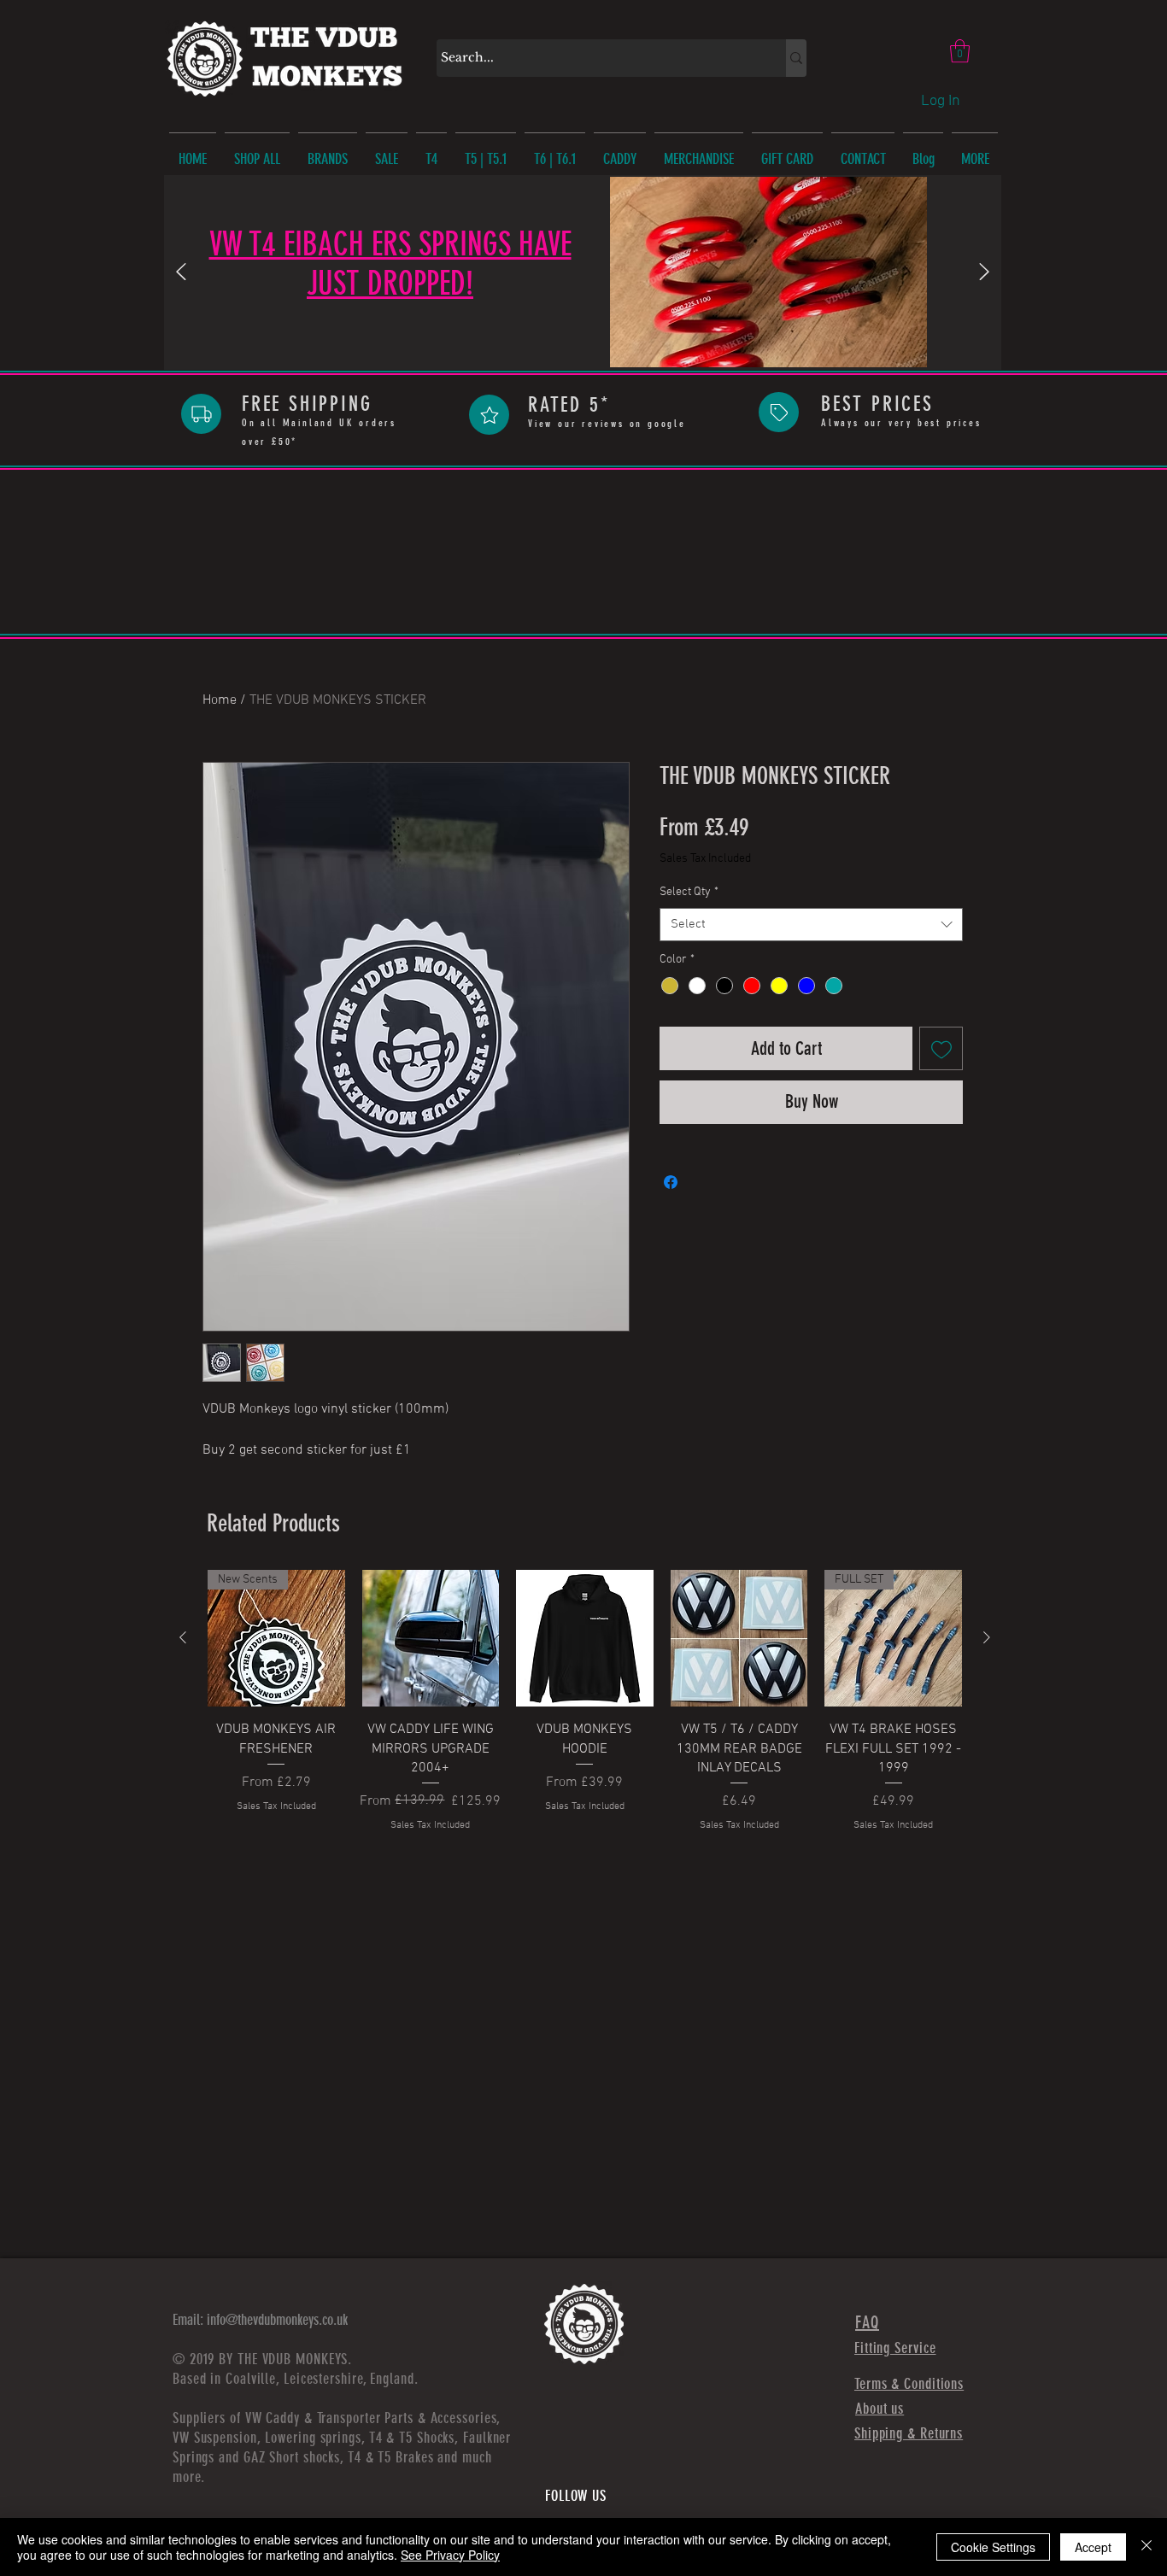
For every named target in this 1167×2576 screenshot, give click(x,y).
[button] (960, 51)
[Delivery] (201, 414)
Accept (1093, 2547)
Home (220, 700)
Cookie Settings (993, 2547)
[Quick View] (431, 1639)
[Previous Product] (183, 1637)
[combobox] (811, 925)
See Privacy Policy (450, 2555)
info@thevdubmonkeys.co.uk (277, 2320)
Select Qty (689, 892)
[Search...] (796, 58)
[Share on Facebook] (671, 1182)
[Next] (984, 273)
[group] (585, 1701)
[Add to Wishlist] (941, 1048)
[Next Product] (987, 1637)
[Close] (1146, 2547)
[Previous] (181, 273)
